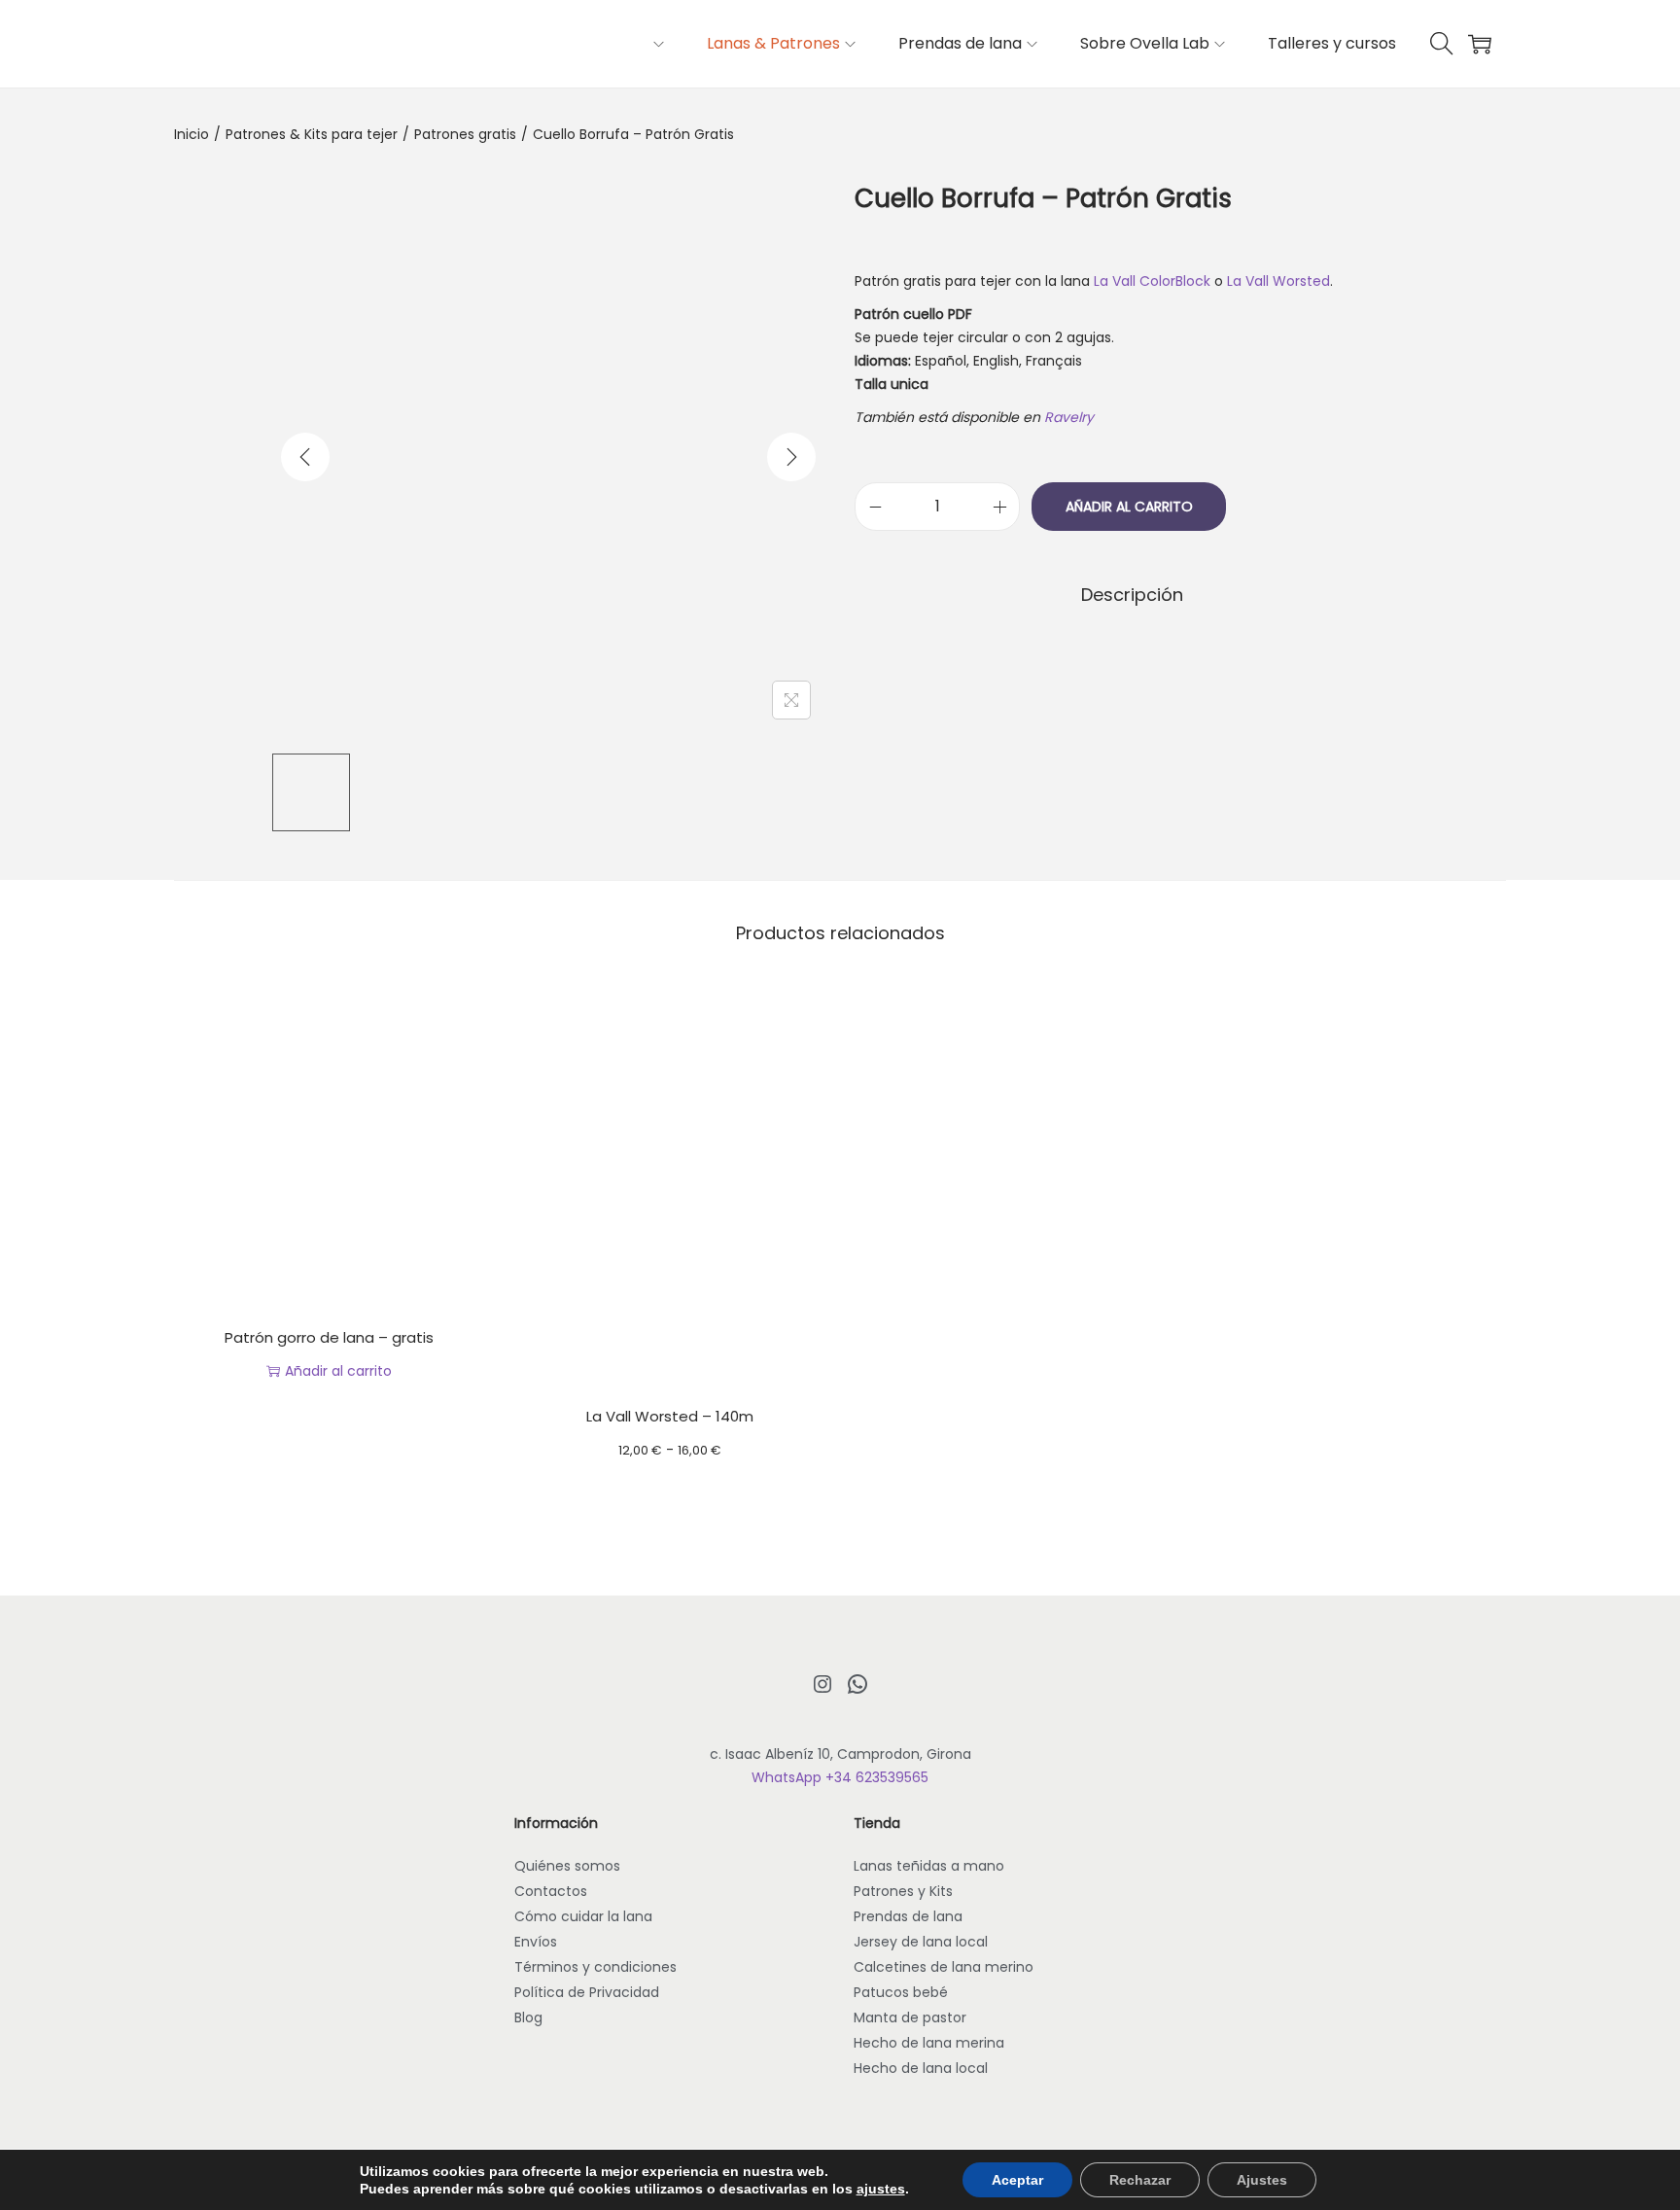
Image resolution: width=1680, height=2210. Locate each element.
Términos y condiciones (595, 1967)
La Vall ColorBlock (1152, 281)
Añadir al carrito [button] (338, 1371)
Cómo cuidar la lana (583, 1916)
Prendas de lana (908, 1916)
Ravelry (1071, 417)
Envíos (536, 1942)
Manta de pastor (910, 2017)
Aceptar (1017, 2180)
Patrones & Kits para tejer (312, 134)
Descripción (1132, 595)
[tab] (1132, 595)
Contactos (551, 1891)
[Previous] (305, 457)
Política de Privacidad (587, 1992)
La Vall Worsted (1278, 281)
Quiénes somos (567, 1866)
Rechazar (1140, 2180)
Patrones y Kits (903, 1891)
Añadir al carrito (1129, 507)
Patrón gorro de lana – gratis (329, 1337)
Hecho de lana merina (929, 2043)
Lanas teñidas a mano (929, 1866)
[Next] (791, 457)
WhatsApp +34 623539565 (840, 1777)
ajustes (881, 2189)
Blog (528, 2017)
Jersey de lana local (921, 1942)
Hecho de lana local (921, 2068)
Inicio (192, 134)
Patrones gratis (465, 134)
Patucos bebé (901, 1992)
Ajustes (1262, 2180)
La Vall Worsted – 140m (670, 1416)
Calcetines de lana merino (944, 1967)
